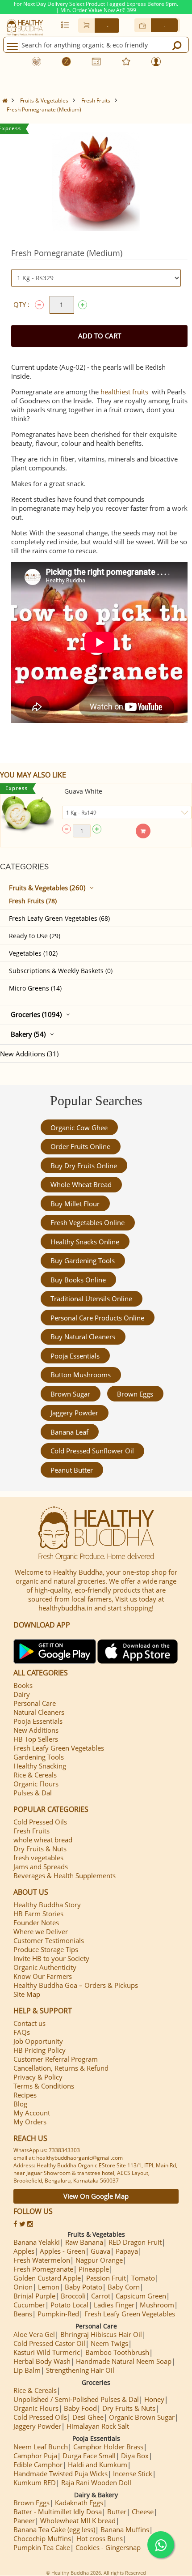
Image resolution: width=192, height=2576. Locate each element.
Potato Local (69, 2305)
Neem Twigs (109, 2343)
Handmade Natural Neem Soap (124, 2361)
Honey (154, 2399)
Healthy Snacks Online (85, 1242)
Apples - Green (63, 2251)
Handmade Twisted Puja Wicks (61, 2473)
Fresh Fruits (96, 100)
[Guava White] (27, 814)
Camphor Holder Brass (108, 2447)
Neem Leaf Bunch (41, 2447)
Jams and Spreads (41, 1867)
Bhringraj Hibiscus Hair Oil (101, 2334)
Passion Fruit (106, 2278)
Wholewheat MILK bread (78, 2520)
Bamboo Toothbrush (117, 2352)
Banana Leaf (69, 1432)
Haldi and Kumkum (98, 2465)
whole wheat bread (81, 1184)
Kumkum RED (35, 2482)
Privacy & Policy (38, 2077)
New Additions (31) (29, 1054)
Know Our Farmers (43, 1976)
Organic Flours (36, 1784)
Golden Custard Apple (47, 2278)
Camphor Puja (35, 2456)
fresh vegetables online (88, 1222)
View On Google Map (96, 2196)
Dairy (22, 1694)
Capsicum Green (141, 2296)
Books (23, 1685)
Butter (117, 2512)
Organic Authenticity (45, 1967)
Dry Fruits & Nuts (40, 1849)
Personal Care (35, 1703)
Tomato (143, 2278)
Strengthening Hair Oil (80, 2370)
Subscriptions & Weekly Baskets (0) (61, 971)
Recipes (25, 2095)
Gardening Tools (39, 1757)
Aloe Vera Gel (34, 2334)
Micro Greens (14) (35, 988)
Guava (100, 2251)
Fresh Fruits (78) (33, 901)
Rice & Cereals (35, 1775)
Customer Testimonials (49, 1940)
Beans (23, 2314)
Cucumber (29, 2305)
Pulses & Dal (33, 1793)
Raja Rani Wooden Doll (96, 2482)
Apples (24, 2251)
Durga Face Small (89, 2456)
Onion (23, 2287)
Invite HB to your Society (51, 1958)
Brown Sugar (70, 1394)
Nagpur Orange (99, 2260)
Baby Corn (124, 2287)
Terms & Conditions (44, 2086)
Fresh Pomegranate (43, 2269)
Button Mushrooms (81, 1375)
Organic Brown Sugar (142, 2417)
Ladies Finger (114, 2305)
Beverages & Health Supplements (65, 1875)
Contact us (29, 2023)
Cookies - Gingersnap (108, 2547)
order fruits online (80, 1146)
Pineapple (94, 2269)
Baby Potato (83, 2287)
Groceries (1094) (36, 1014)
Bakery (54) (28, 1034)
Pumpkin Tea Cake (42, 2547)
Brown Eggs (135, 1394)
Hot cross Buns (100, 2538)
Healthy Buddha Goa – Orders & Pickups (76, 1985)
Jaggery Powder (74, 1413)
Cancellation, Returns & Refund (61, 2068)
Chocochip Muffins (42, 2538)
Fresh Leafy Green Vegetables (59, 1748)
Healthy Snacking (40, 1766)
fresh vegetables (38, 1858)
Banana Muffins (125, 2529)
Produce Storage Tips (46, 1949)
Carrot (101, 2296)
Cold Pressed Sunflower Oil (92, 1451)
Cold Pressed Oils (40, 1822)
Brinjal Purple (34, 2296)
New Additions (36, 1730)
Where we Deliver (41, 1931)
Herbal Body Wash (42, 2361)
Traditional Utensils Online (91, 1299)
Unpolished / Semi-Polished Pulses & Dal (76, 2399)
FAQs (22, 2032)
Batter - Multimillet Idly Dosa (58, 2512)
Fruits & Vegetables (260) (47, 888)
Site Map (27, 1994)
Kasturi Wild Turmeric (47, 2352)
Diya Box (135, 2456)
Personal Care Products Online (97, 1318)
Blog (20, 2104)
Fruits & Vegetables (44, 100)
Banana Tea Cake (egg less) (54, 2529)
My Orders (30, 2122)
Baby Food (80, 2408)
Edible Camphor (38, 2465)
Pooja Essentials (75, 1356)
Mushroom (157, 2305)
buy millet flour (75, 1204)
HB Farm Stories (38, 1914)
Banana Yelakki (37, 2242)
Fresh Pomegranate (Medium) (44, 109)
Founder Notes (36, 1922)
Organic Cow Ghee (79, 1128)
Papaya (127, 2251)
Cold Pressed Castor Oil (49, 2343)
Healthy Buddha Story (47, 1905)
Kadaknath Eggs (79, 2503)
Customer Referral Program (56, 2059)
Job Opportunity (38, 2041)
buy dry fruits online (84, 1166)
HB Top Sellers (36, 1739)
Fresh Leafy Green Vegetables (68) (59, 918)
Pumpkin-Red (58, 2314)
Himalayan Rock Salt (98, 2426)
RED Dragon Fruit (135, 2242)
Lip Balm (27, 2370)
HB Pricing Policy (40, 2050)
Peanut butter (72, 1470)
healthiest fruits (124, 392)
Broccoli (73, 2296)
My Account (32, 2113)
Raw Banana (84, 2242)
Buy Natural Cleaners (83, 1337)
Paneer (24, 2520)
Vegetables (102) (33, 953)
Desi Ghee (88, 2417)
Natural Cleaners (39, 1712)
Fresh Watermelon (42, 2260)
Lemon (49, 2287)
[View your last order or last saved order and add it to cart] (65, 25)
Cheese (143, 2512)
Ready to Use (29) (35, 936)
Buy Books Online (78, 1280)
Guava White (83, 791)
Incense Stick (133, 2473)
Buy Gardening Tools (83, 1260)
